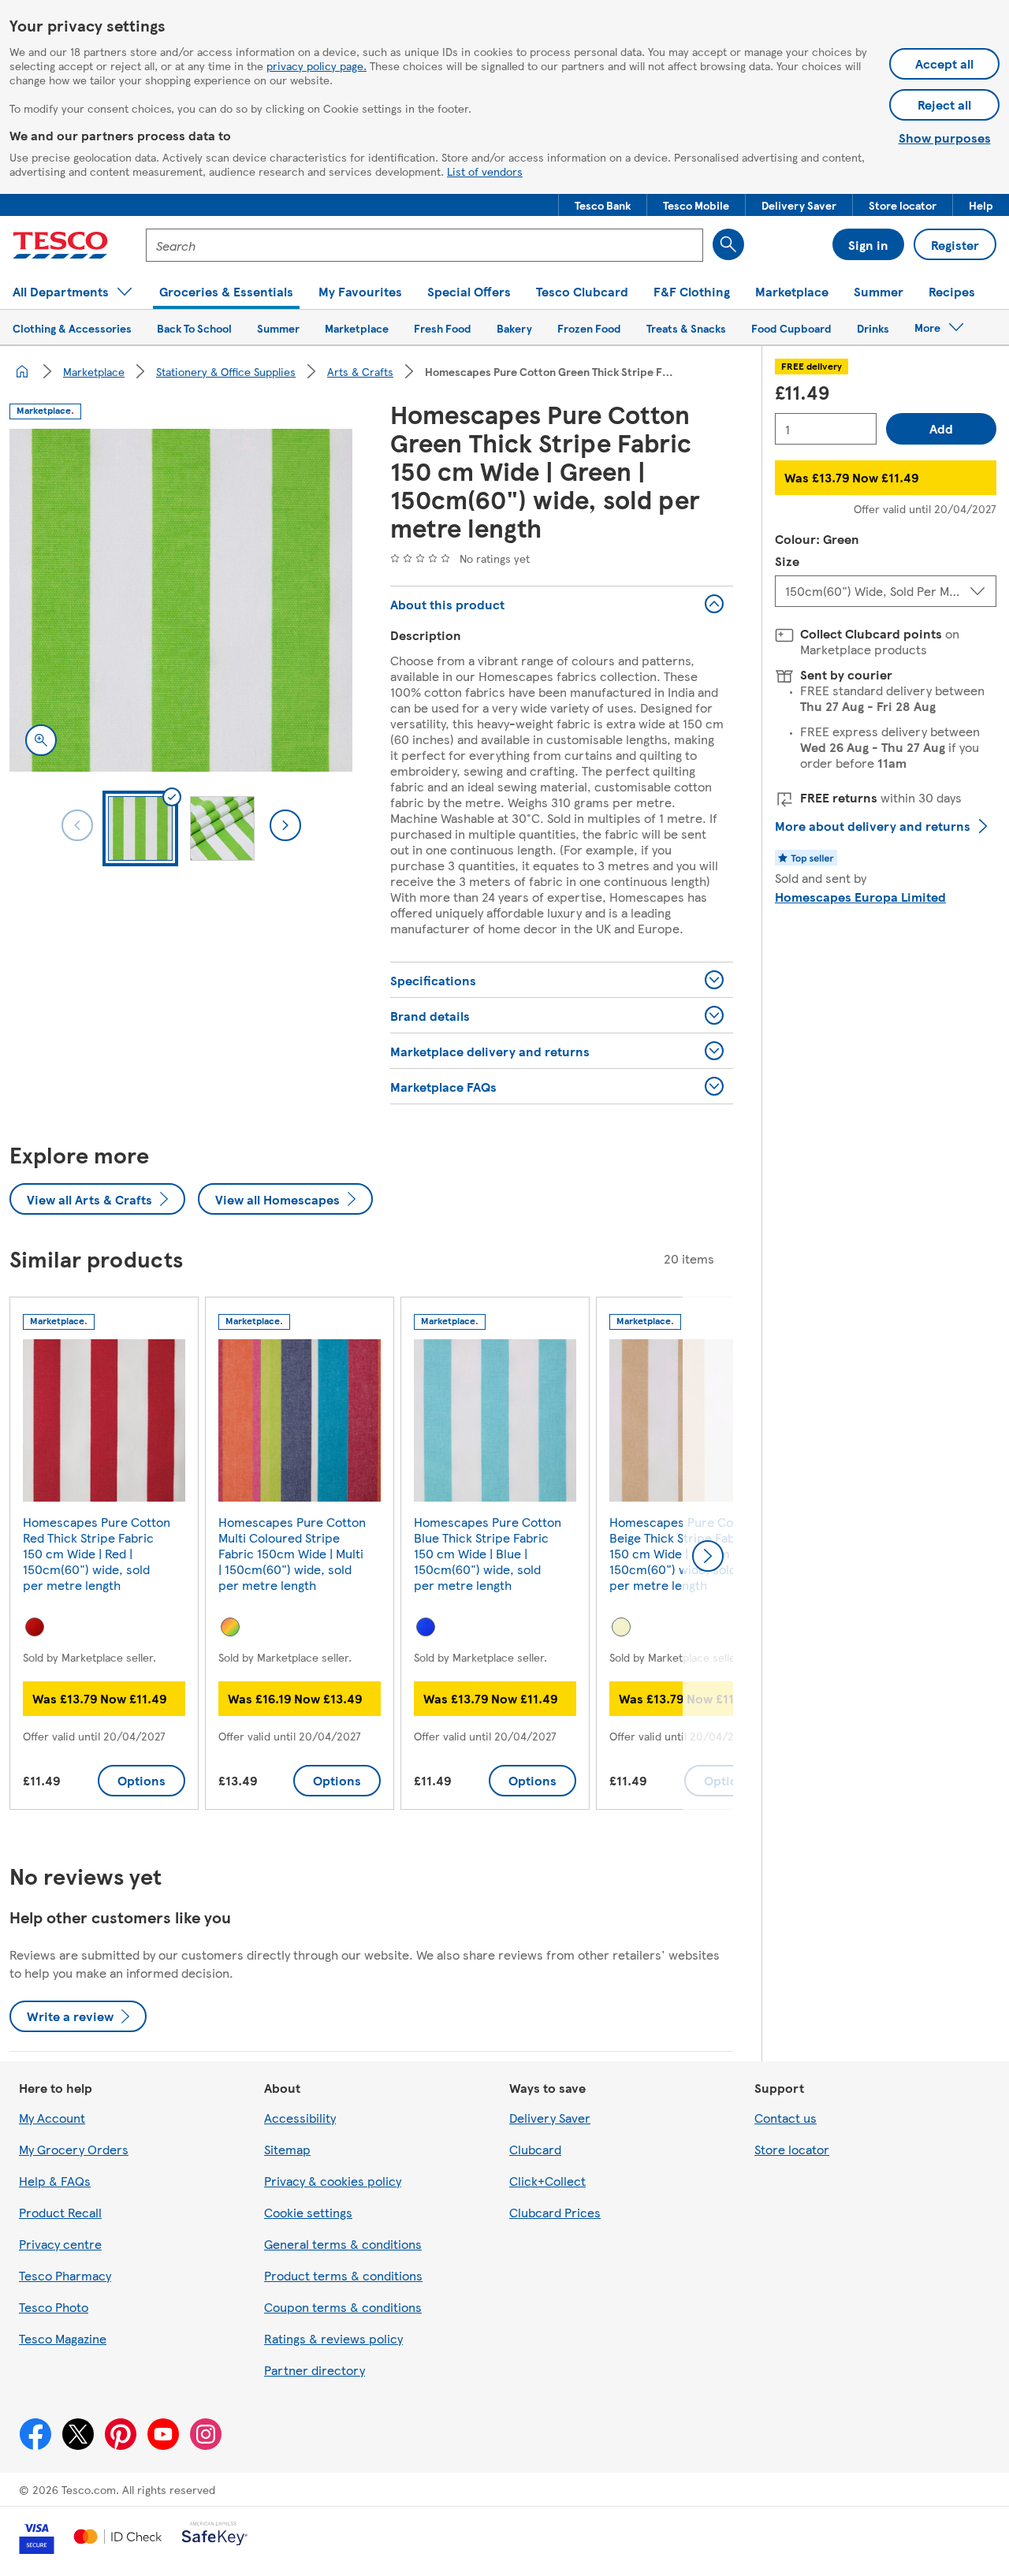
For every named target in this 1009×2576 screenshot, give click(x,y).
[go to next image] (285, 825)
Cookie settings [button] (308, 2212)
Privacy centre (60, 2244)
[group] (104, 1556)
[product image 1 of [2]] (181, 600)
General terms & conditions (343, 2244)
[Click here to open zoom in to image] (41, 740)
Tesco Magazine (63, 2338)
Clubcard (535, 2149)
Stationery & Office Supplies (226, 371)
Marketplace (94, 371)
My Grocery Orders (74, 2149)
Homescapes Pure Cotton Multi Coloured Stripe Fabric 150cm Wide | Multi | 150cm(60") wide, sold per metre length (292, 1553)
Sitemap (287, 2149)
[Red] (35, 1627)
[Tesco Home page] (60, 245)
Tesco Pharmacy (65, 2275)
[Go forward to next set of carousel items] (708, 1556)
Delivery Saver (550, 2118)
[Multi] (230, 1627)
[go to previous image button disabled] (77, 825)
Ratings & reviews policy (333, 2338)
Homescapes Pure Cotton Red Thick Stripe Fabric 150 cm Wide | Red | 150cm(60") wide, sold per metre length (97, 1553)
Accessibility (300, 2118)
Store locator (792, 2149)
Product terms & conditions (343, 2275)
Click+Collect (547, 2181)
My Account (52, 2118)
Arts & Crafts (360, 371)
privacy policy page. (316, 65)
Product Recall (60, 2212)
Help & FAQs (55, 2181)
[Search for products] (728, 244)
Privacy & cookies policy (333, 2181)
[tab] (140, 828)
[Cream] (621, 1627)
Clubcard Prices (555, 2212)
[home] (22, 371)
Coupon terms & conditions (343, 2307)
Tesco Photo (54, 2307)
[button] (603, 205)
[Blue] (426, 1627)
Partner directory (315, 2370)
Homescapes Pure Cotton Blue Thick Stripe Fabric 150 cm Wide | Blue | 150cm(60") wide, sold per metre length (488, 1553)
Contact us (786, 2118)
